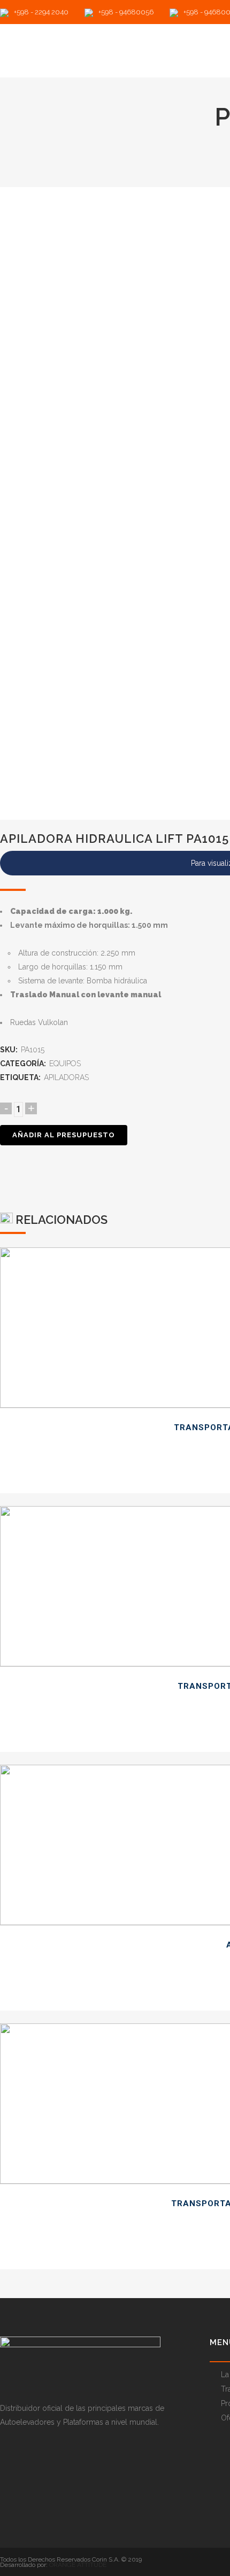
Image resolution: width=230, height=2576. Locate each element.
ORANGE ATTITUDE (78, 2565)
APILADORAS (66, 1077)
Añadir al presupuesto (64, 1135)
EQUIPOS (65, 1064)
